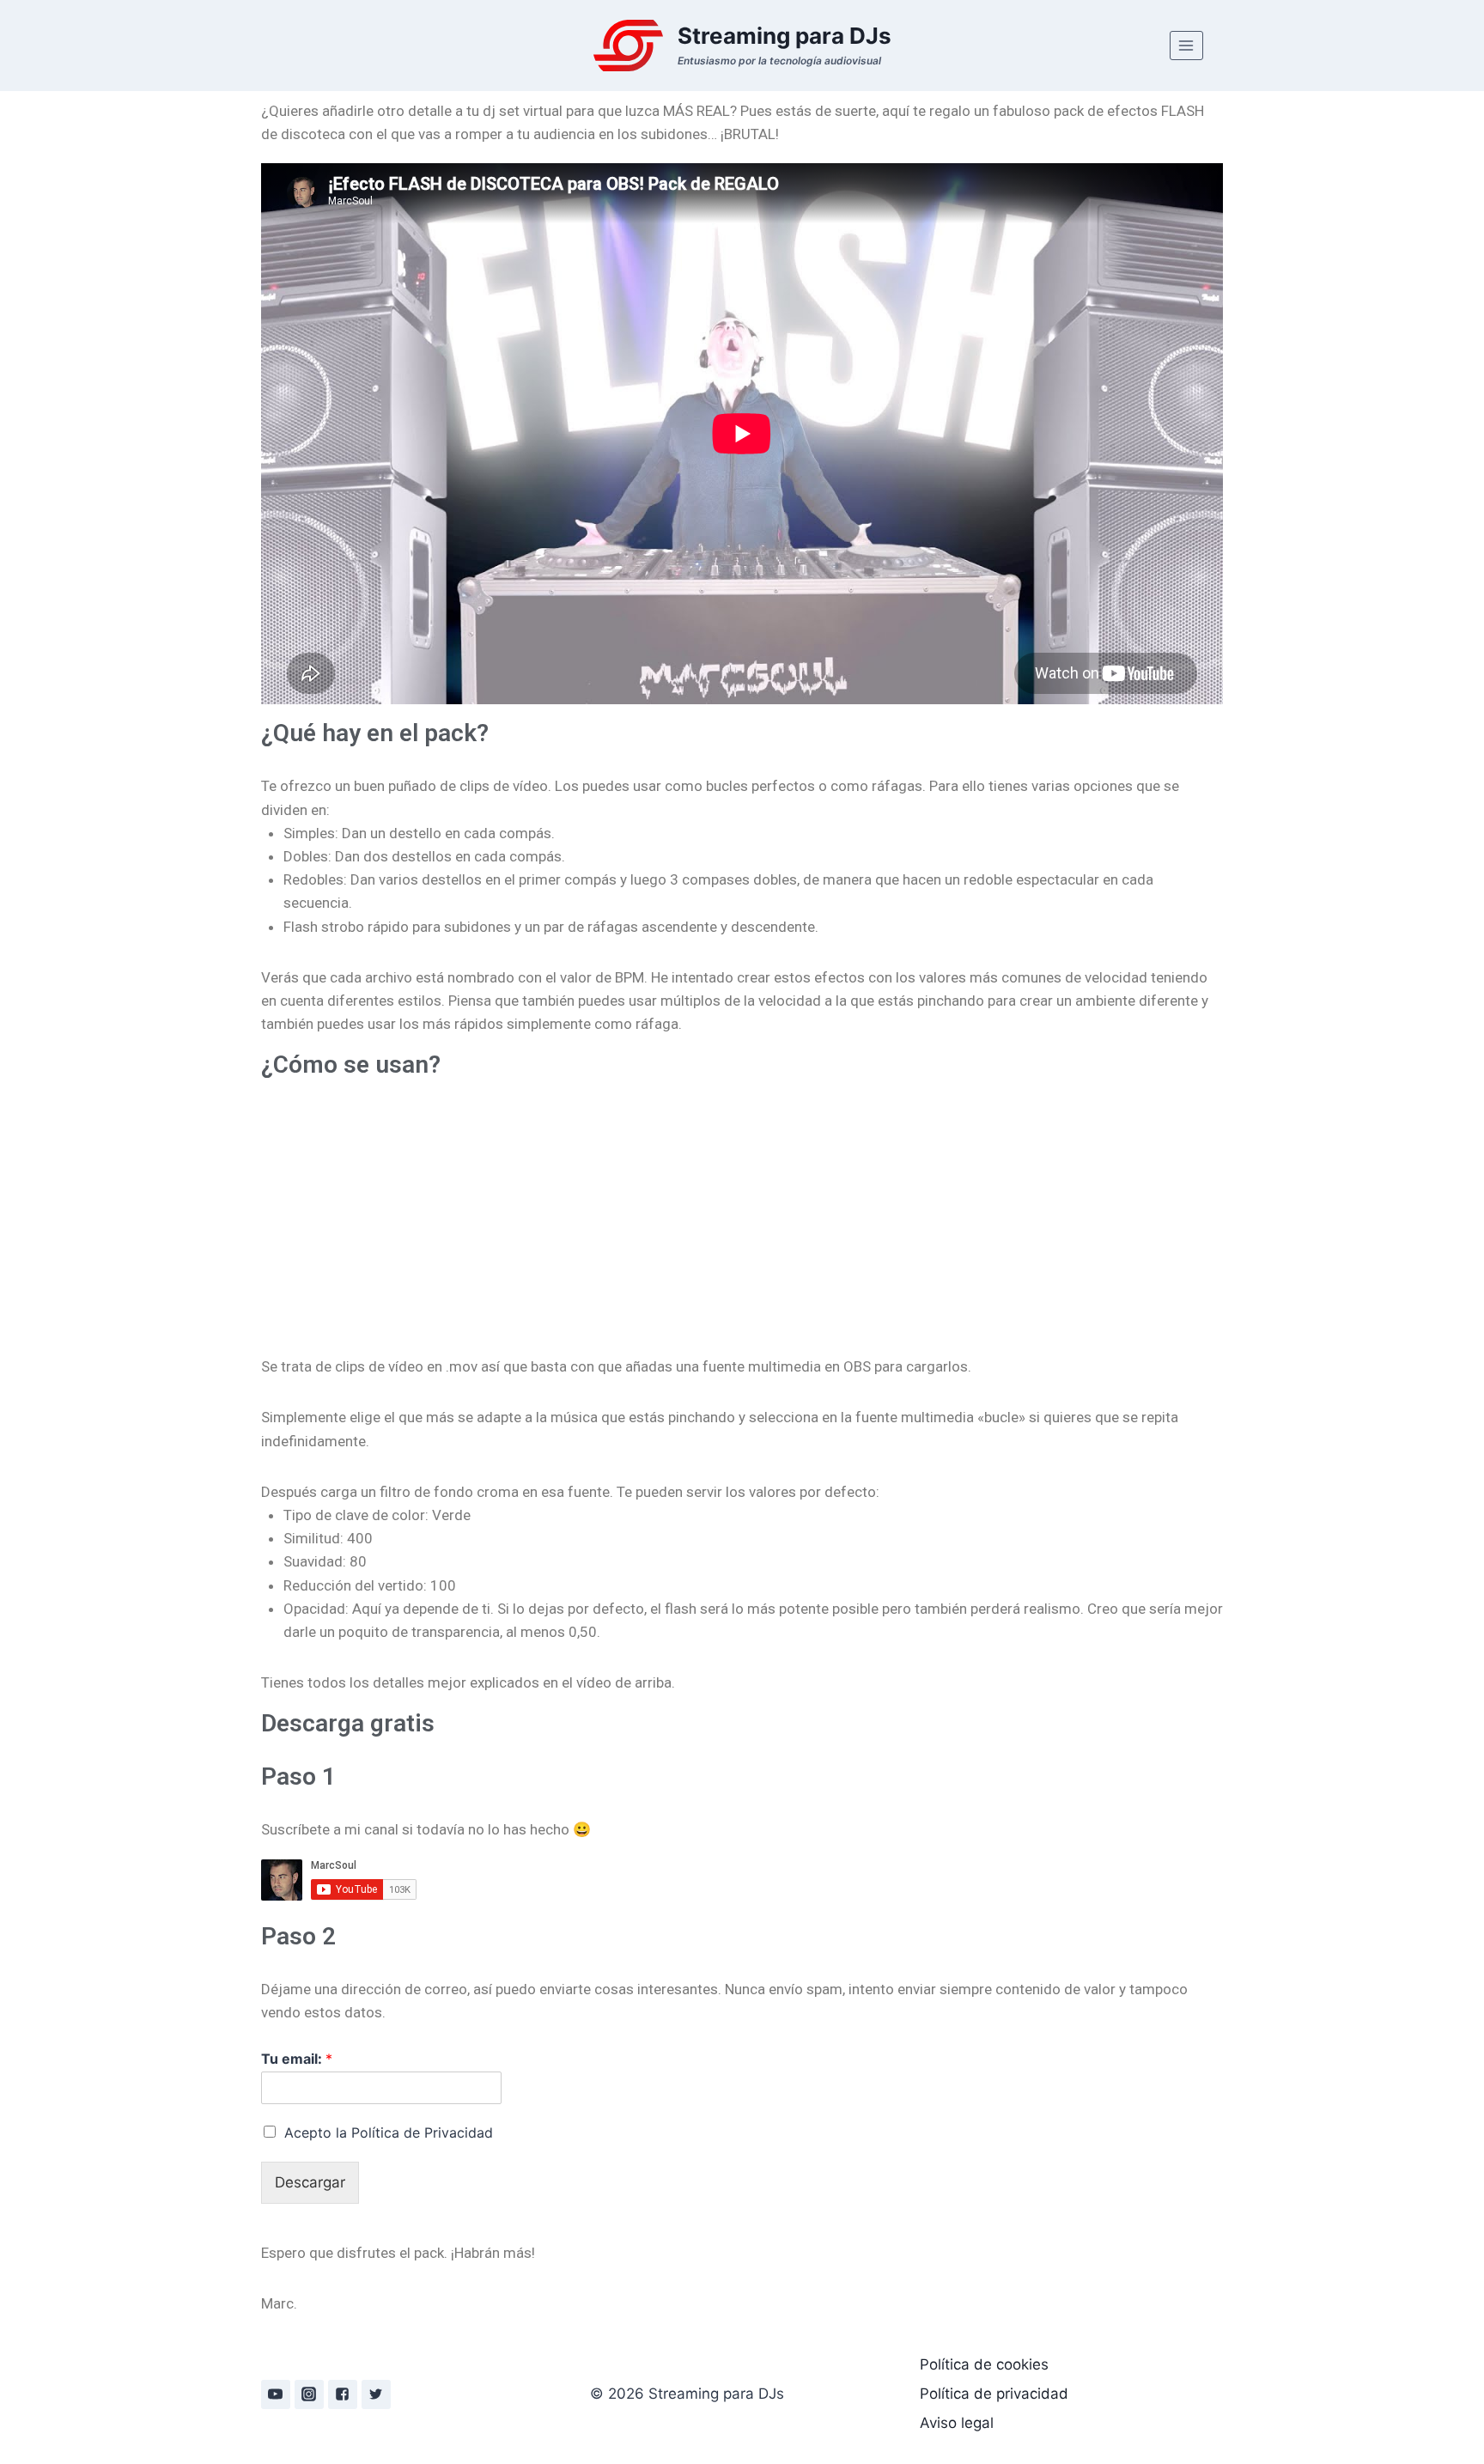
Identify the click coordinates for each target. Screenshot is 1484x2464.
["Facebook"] (343, 2394)
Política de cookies (984, 2364)
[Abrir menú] (1186, 45)
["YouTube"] (276, 2394)
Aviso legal (957, 2423)
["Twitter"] (376, 2394)
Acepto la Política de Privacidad (389, 2132)
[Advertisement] (742, 1209)
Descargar (310, 2182)
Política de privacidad (994, 2394)
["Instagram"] (309, 2394)
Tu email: (297, 2059)
